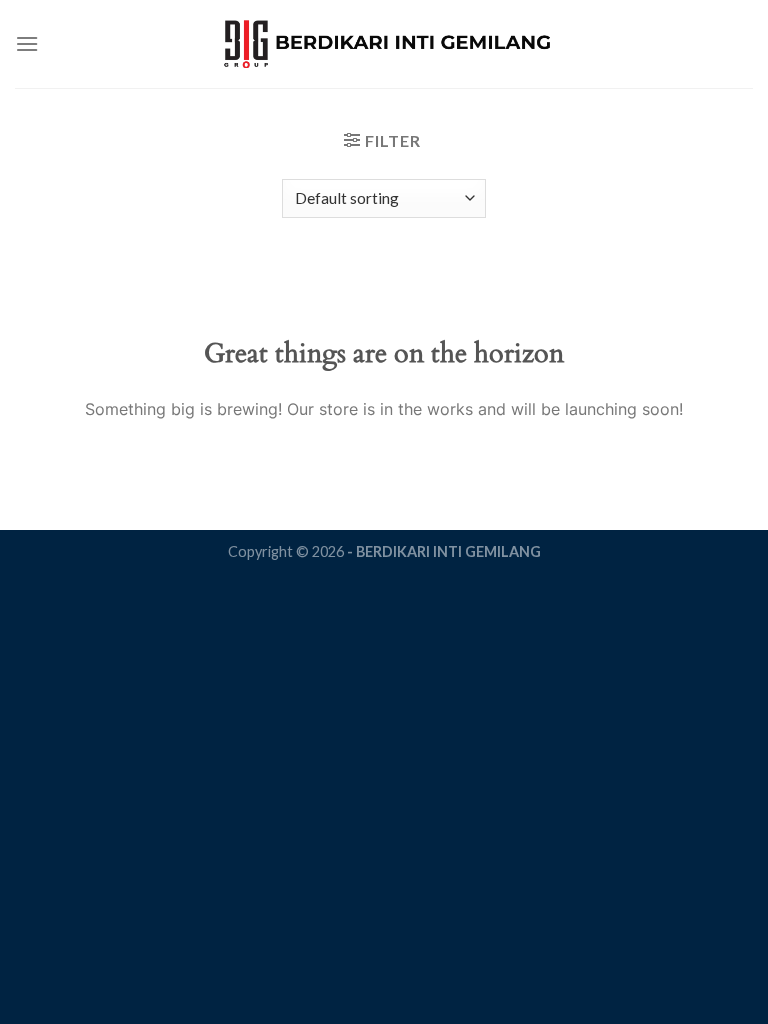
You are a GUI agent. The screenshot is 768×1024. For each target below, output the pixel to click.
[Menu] (27, 43)
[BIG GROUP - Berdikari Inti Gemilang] (384, 44)
